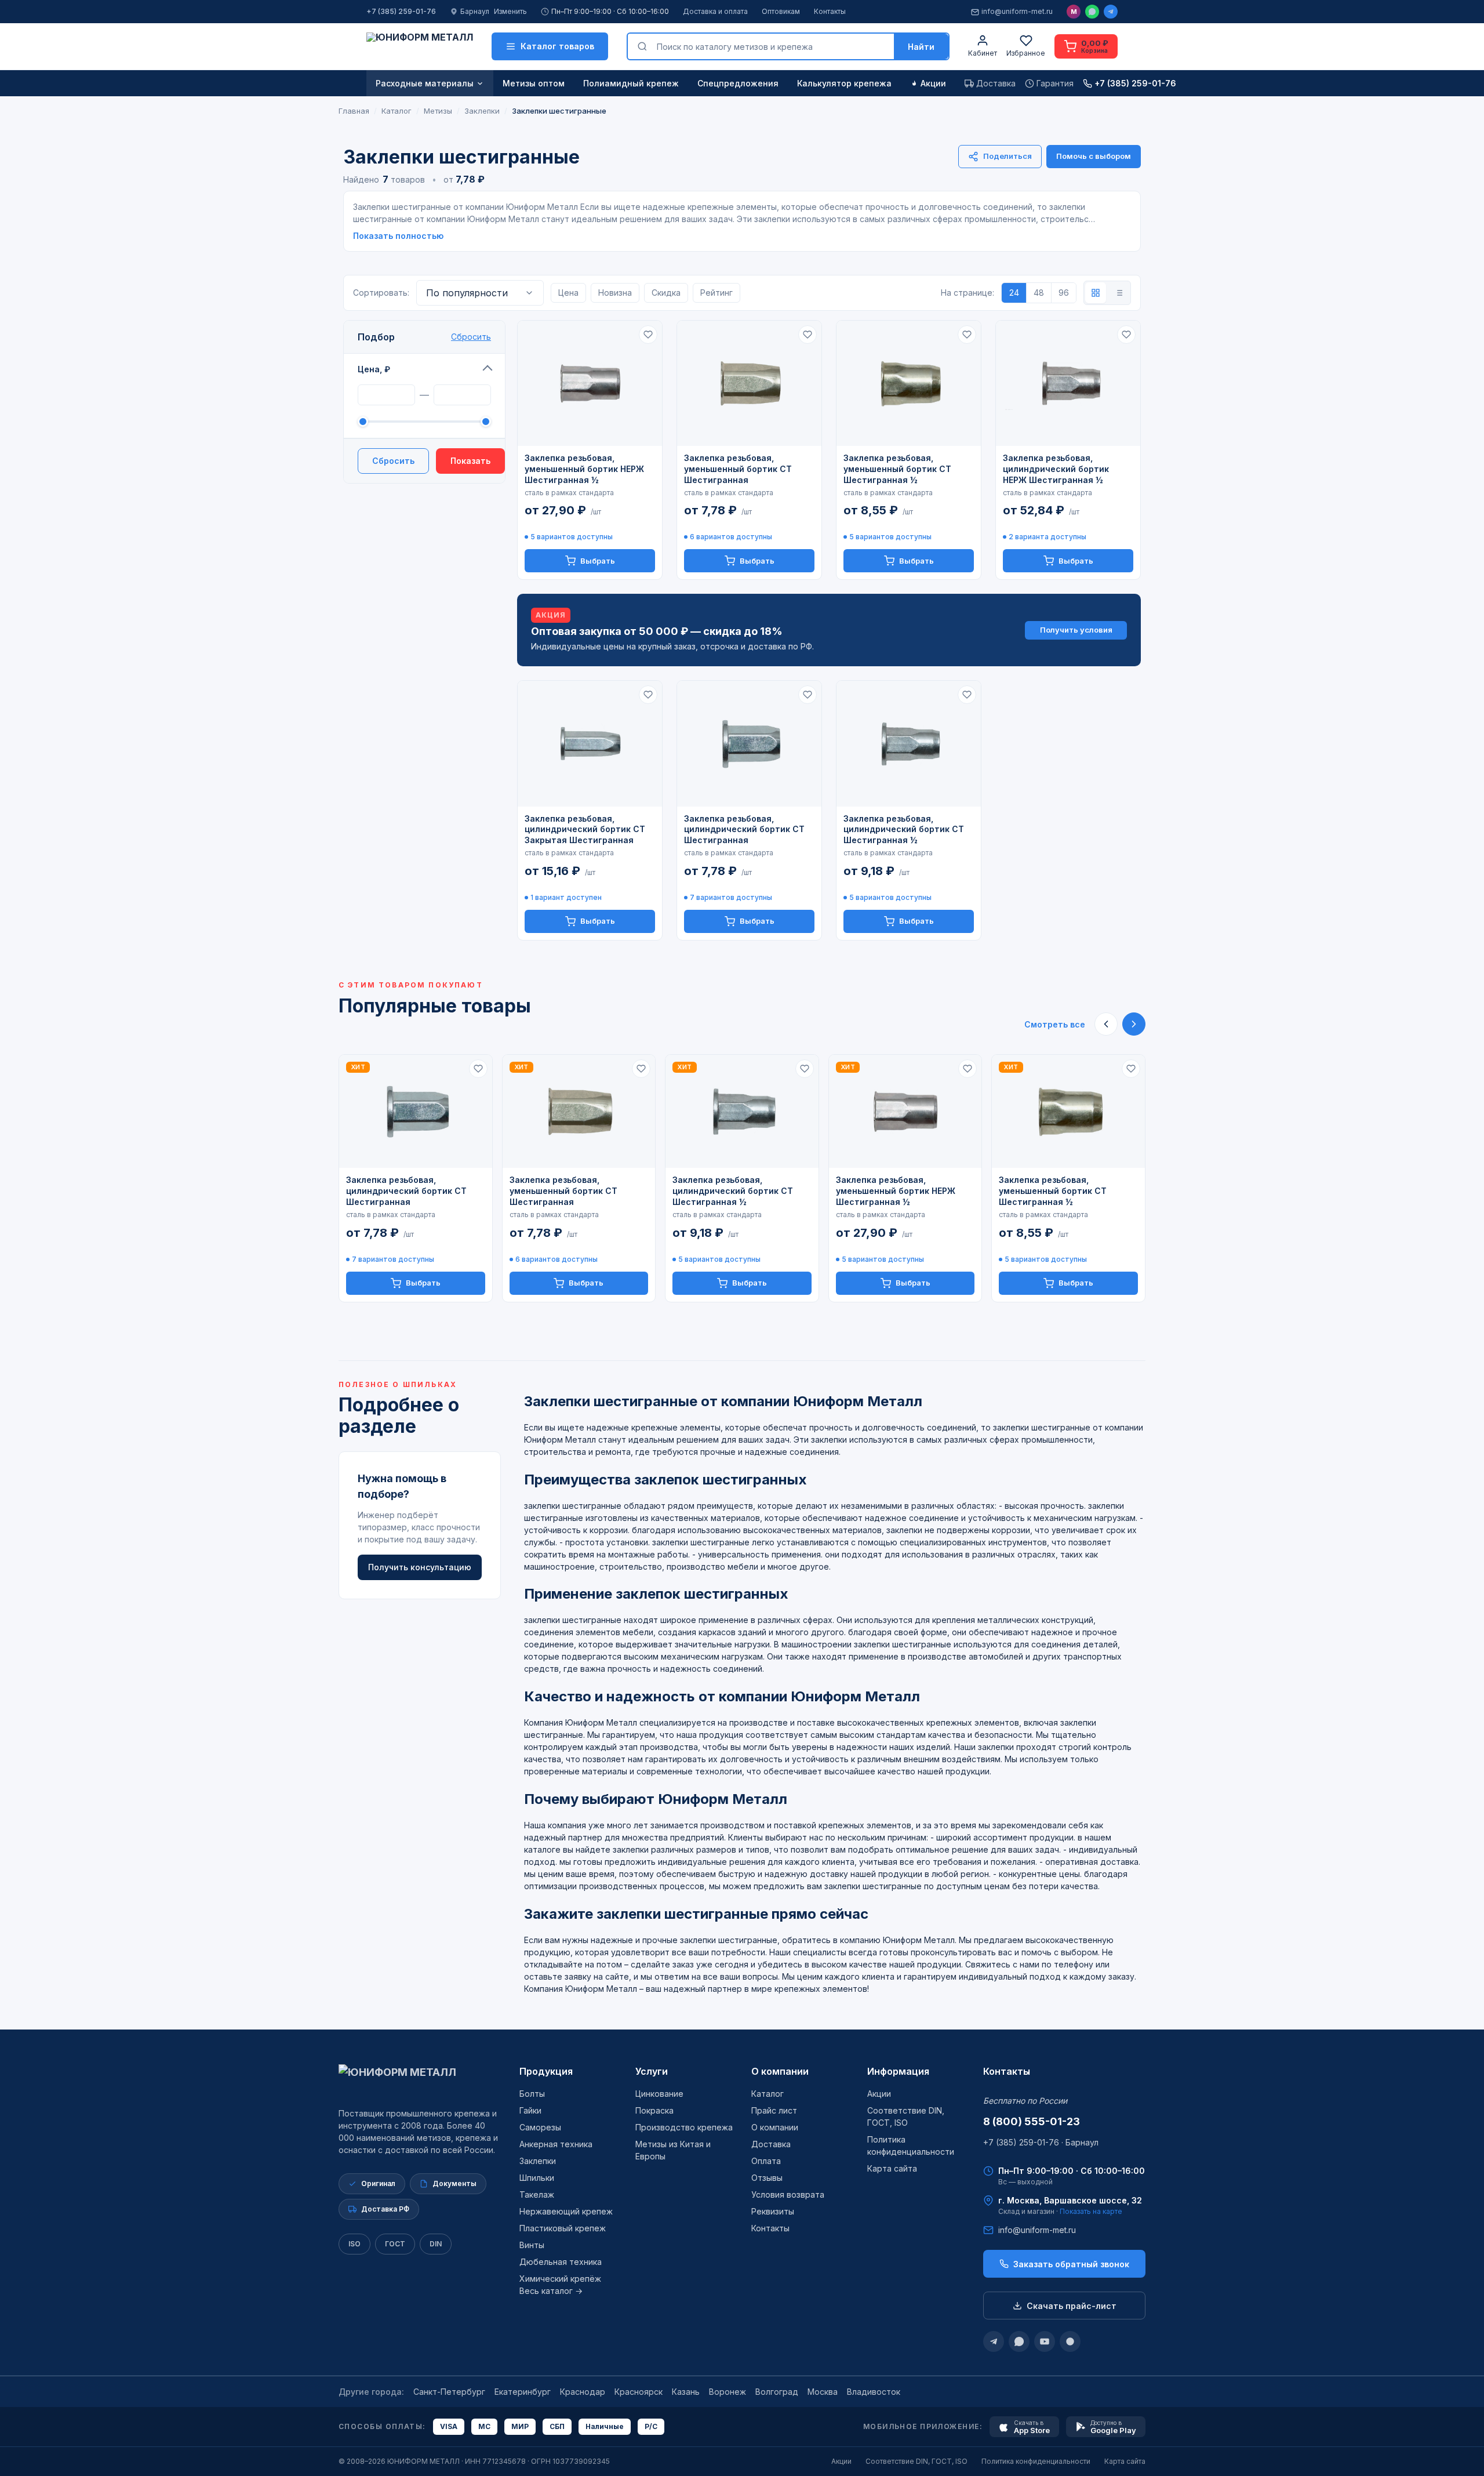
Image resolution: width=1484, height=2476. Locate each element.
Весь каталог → (551, 2291)
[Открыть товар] (590, 384)
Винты (532, 2245)
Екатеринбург (523, 2392)
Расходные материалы (425, 83)
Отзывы (767, 2178)
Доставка (771, 2144)
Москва (823, 2392)
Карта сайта (892, 2168)
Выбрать (598, 561)
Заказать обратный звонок (1071, 2264)
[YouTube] (1045, 2341)
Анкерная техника (556, 2144)
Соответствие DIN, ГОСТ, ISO (916, 2461)
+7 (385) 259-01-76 (401, 11)
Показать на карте (1091, 2211)
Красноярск (639, 2392)
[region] (742, 1178)
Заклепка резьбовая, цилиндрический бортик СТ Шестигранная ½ (904, 829)
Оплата (766, 2161)
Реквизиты (773, 2211)
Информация (898, 2071)
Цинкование (659, 2094)
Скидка (666, 293)
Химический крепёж (560, 2279)
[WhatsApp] (1092, 12)
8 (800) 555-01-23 (1032, 2121)
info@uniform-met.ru (1017, 11)
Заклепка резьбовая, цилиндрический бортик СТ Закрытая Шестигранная (585, 829)
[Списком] (1119, 293)
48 (1039, 293)
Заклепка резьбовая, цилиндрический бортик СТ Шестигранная (744, 829)
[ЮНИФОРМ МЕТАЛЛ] (420, 46)
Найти (921, 47)
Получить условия (1076, 630)
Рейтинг (716, 293)
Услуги (652, 2071)
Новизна (615, 293)
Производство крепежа (684, 2127)
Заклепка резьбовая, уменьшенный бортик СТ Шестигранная (738, 469)
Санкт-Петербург (449, 2392)
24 (1014, 293)
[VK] (1070, 2341)
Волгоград (777, 2392)
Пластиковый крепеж (563, 2228)
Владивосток (874, 2392)
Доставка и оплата (715, 11)
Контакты (830, 11)
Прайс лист (774, 2110)
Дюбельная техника (561, 2262)
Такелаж (537, 2194)
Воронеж (728, 2392)
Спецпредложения (738, 83)
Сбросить (471, 337)
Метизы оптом (534, 83)
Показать (470, 461)
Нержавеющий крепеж (566, 2211)
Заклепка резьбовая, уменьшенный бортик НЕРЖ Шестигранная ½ (584, 469)
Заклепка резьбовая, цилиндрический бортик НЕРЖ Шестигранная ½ (1056, 469)
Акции (933, 83)
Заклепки (538, 2161)
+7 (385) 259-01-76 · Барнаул (1041, 2142)
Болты (532, 2094)
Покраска (654, 2110)
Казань (686, 2392)
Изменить (510, 11)
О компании (780, 2071)
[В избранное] (648, 335)
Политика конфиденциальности (1036, 2461)
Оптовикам (781, 11)
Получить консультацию (420, 1566)
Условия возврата (788, 2194)
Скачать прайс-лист (1072, 2306)
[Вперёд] (1134, 1024)
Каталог (768, 2094)
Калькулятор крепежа (844, 83)
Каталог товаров (557, 46)
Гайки (530, 2110)
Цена (568, 293)
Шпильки (537, 2178)
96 (1064, 293)
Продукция (546, 2071)
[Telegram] (1111, 12)
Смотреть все (1055, 1024)
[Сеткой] (1096, 293)
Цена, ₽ (374, 369)
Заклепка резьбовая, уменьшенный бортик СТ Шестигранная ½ (897, 469)
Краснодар (583, 2392)
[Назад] (1106, 1024)
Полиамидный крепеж (631, 83)
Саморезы (540, 2127)
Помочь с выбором (1094, 156)
